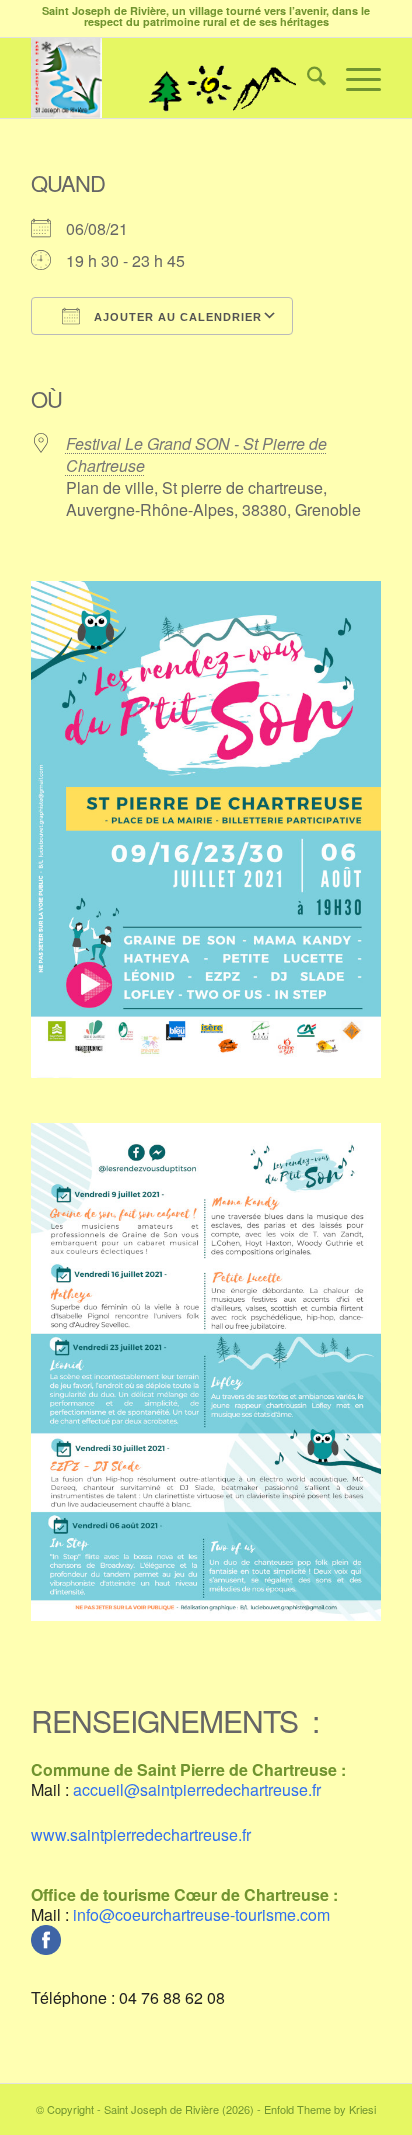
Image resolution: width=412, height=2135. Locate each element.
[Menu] (353, 78)
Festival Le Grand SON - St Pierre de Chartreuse (196, 454)
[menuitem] (306, 78)
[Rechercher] (306, 78)
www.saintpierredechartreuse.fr (141, 1834)
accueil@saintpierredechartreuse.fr (197, 1789)
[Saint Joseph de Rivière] (171, 78)
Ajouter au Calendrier (176, 317)
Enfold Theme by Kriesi (320, 2109)
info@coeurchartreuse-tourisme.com (201, 1914)
